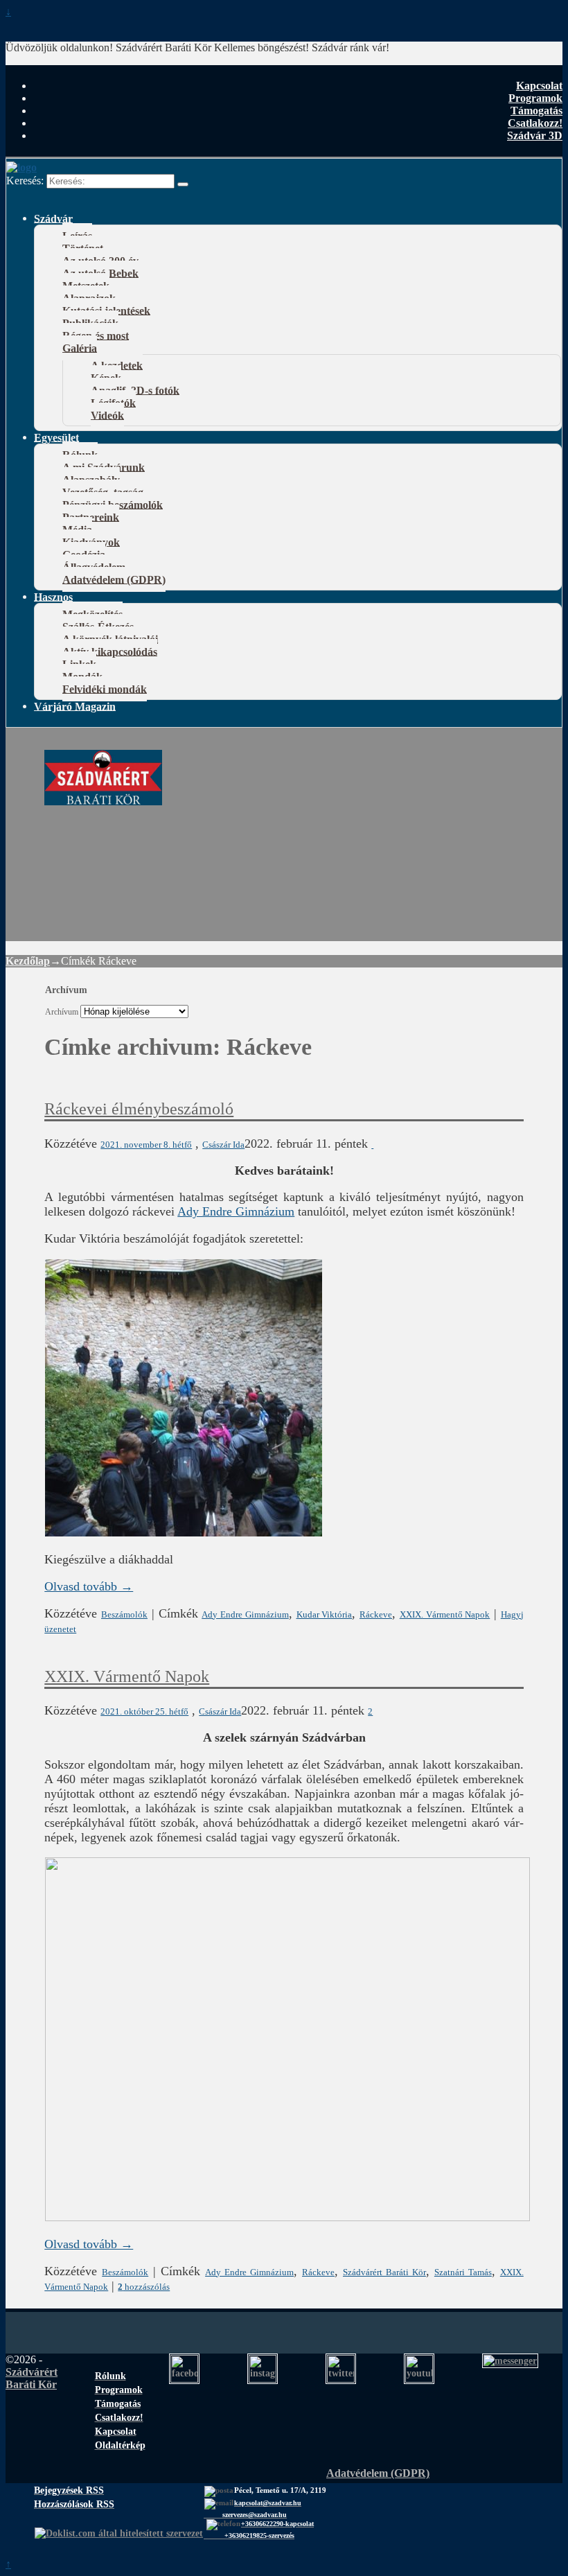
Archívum (62, 1012)
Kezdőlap (28, 961)
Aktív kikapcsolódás (110, 651)
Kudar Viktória (325, 1614)
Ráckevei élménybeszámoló (139, 1109)
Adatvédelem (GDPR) (114, 579)
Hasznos (53, 596)
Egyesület (56, 437)
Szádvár (53, 218)
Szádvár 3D (535, 135)
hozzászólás (144, 2287)
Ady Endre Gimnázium (236, 1211)
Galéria (80, 348)
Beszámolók (124, 1614)
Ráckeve (376, 1614)
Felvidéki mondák (105, 689)
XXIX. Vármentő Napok (445, 1614)
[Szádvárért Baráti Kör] (103, 798)
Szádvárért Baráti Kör (384, 2272)
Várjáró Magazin (75, 706)
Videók (107, 415)
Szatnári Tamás (463, 2272)
